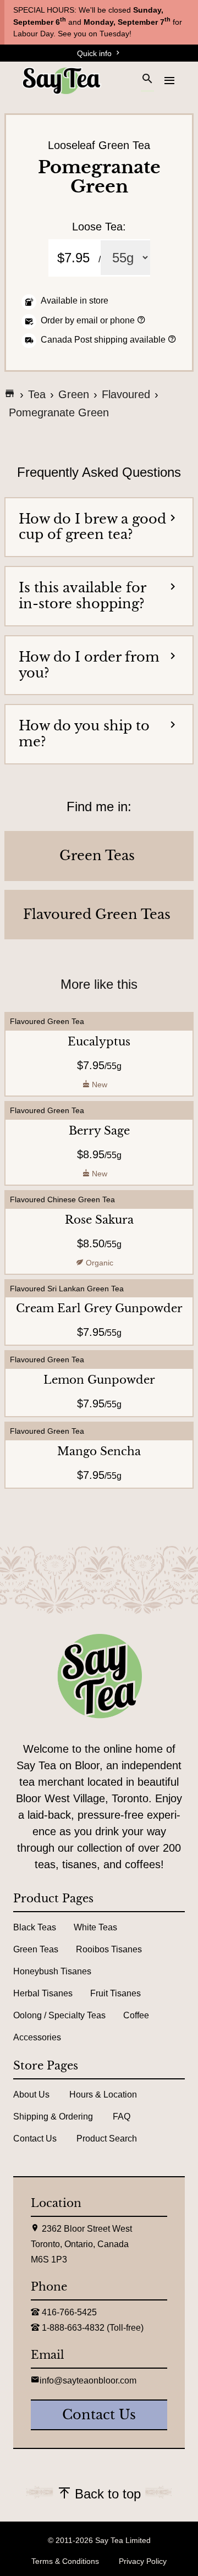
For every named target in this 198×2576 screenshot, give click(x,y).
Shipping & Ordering (53, 2117)
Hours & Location (103, 2095)
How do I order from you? (89, 665)
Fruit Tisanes (116, 1993)
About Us (31, 2095)
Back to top (106, 2494)
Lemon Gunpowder (99, 1380)
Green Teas (97, 856)
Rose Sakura (99, 1220)
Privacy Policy (143, 2561)
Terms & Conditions (65, 2561)
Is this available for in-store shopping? (82, 596)
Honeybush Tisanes (52, 1971)
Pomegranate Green (59, 412)
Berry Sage (99, 1131)
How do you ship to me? (84, 734)
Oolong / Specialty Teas (59, 2015)
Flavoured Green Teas (97, 915)
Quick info (95, 53)
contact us (99, 2415)
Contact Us (35, 2139)
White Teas (95, 1927)
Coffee (136, 2015)
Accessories (37, 2037)
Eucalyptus (99, 1042)
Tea (37, 394)
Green (74, 394)
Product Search (107, 2139)
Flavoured (126, 394)
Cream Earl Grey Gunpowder (99, 1308)
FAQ (122, 2117)
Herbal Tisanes (43, 1993)
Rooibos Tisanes (109, 1949)
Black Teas (35, 1927)
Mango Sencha (99, 1451)
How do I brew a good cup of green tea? (92, 527)
